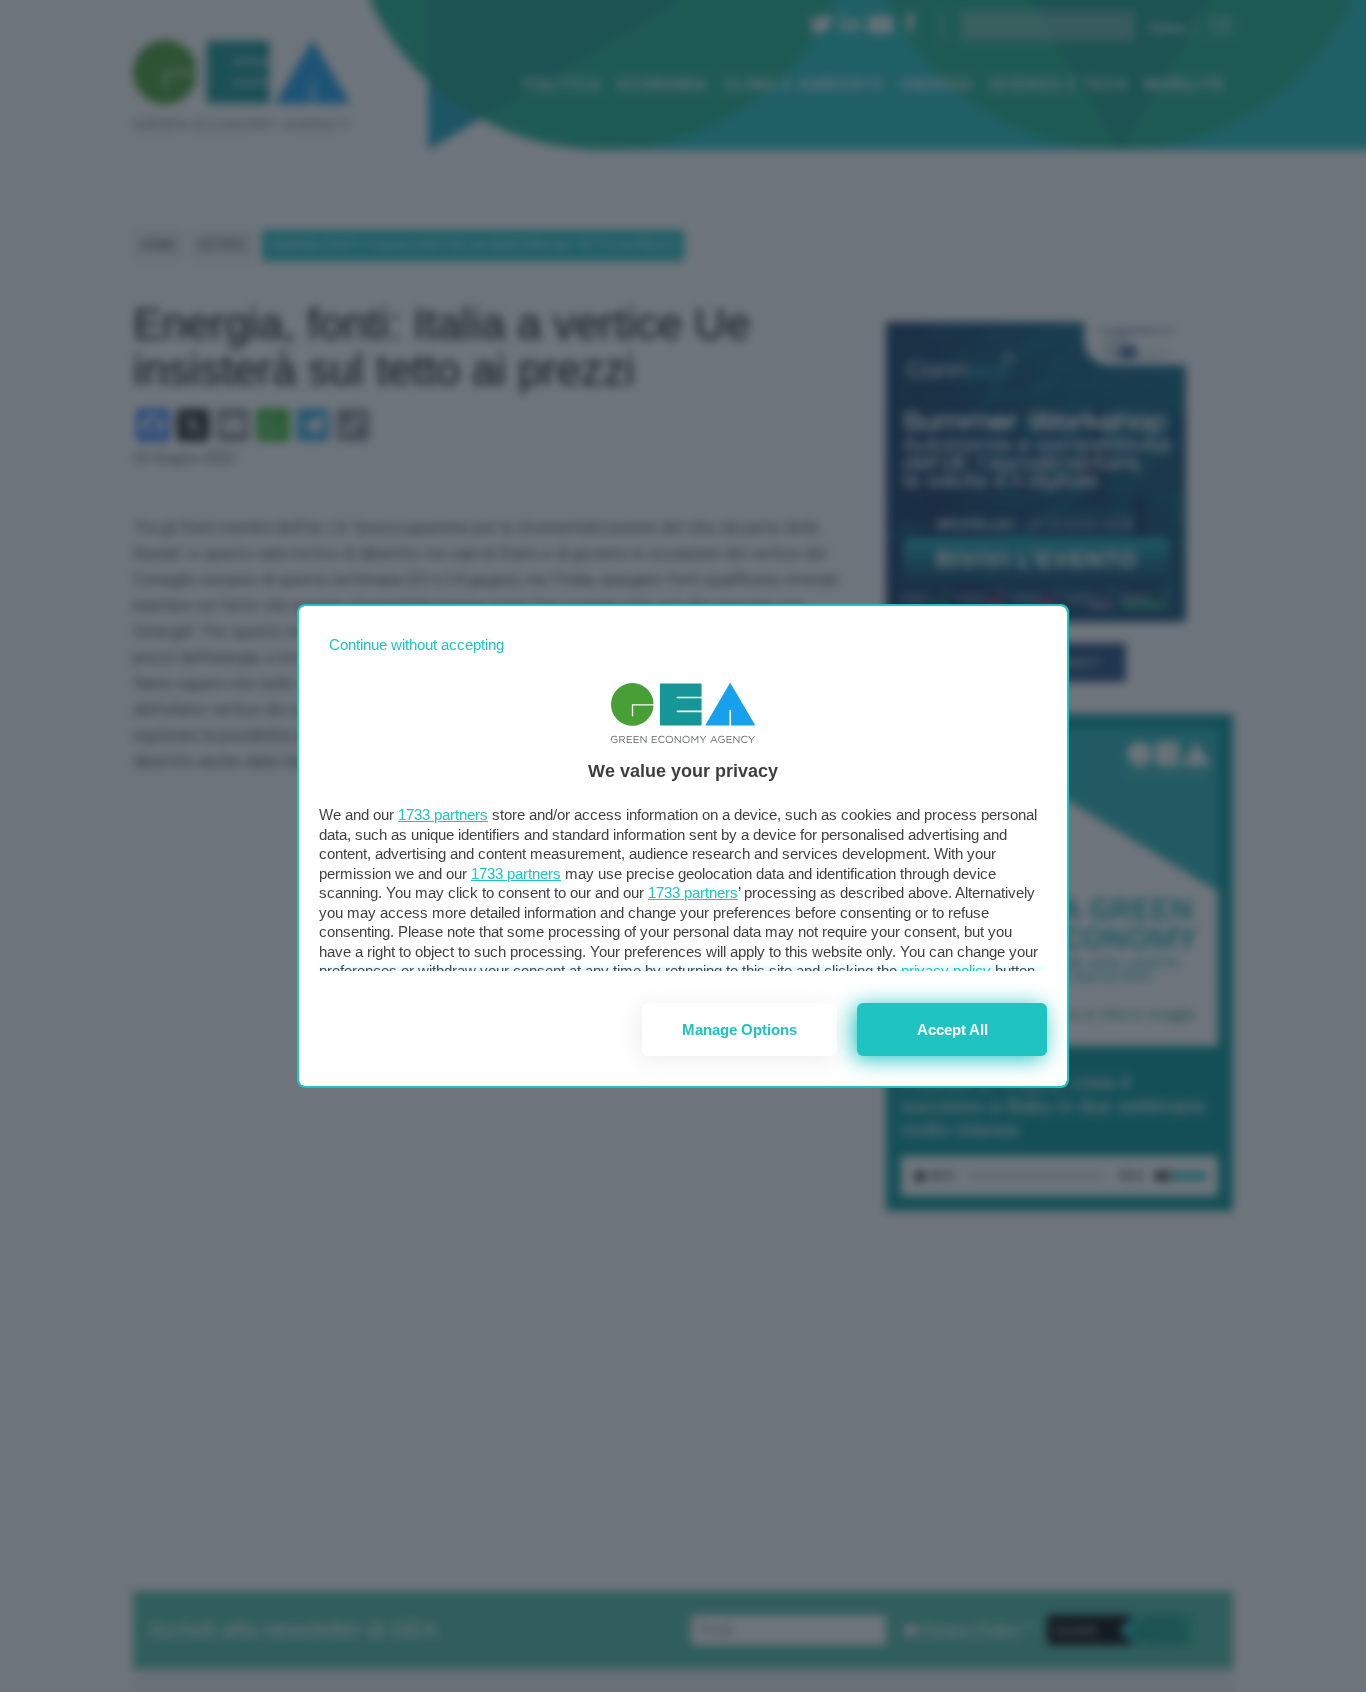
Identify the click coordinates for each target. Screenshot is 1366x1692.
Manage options (739, 1029)
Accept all (952, 1029)
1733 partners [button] (443, 814)
